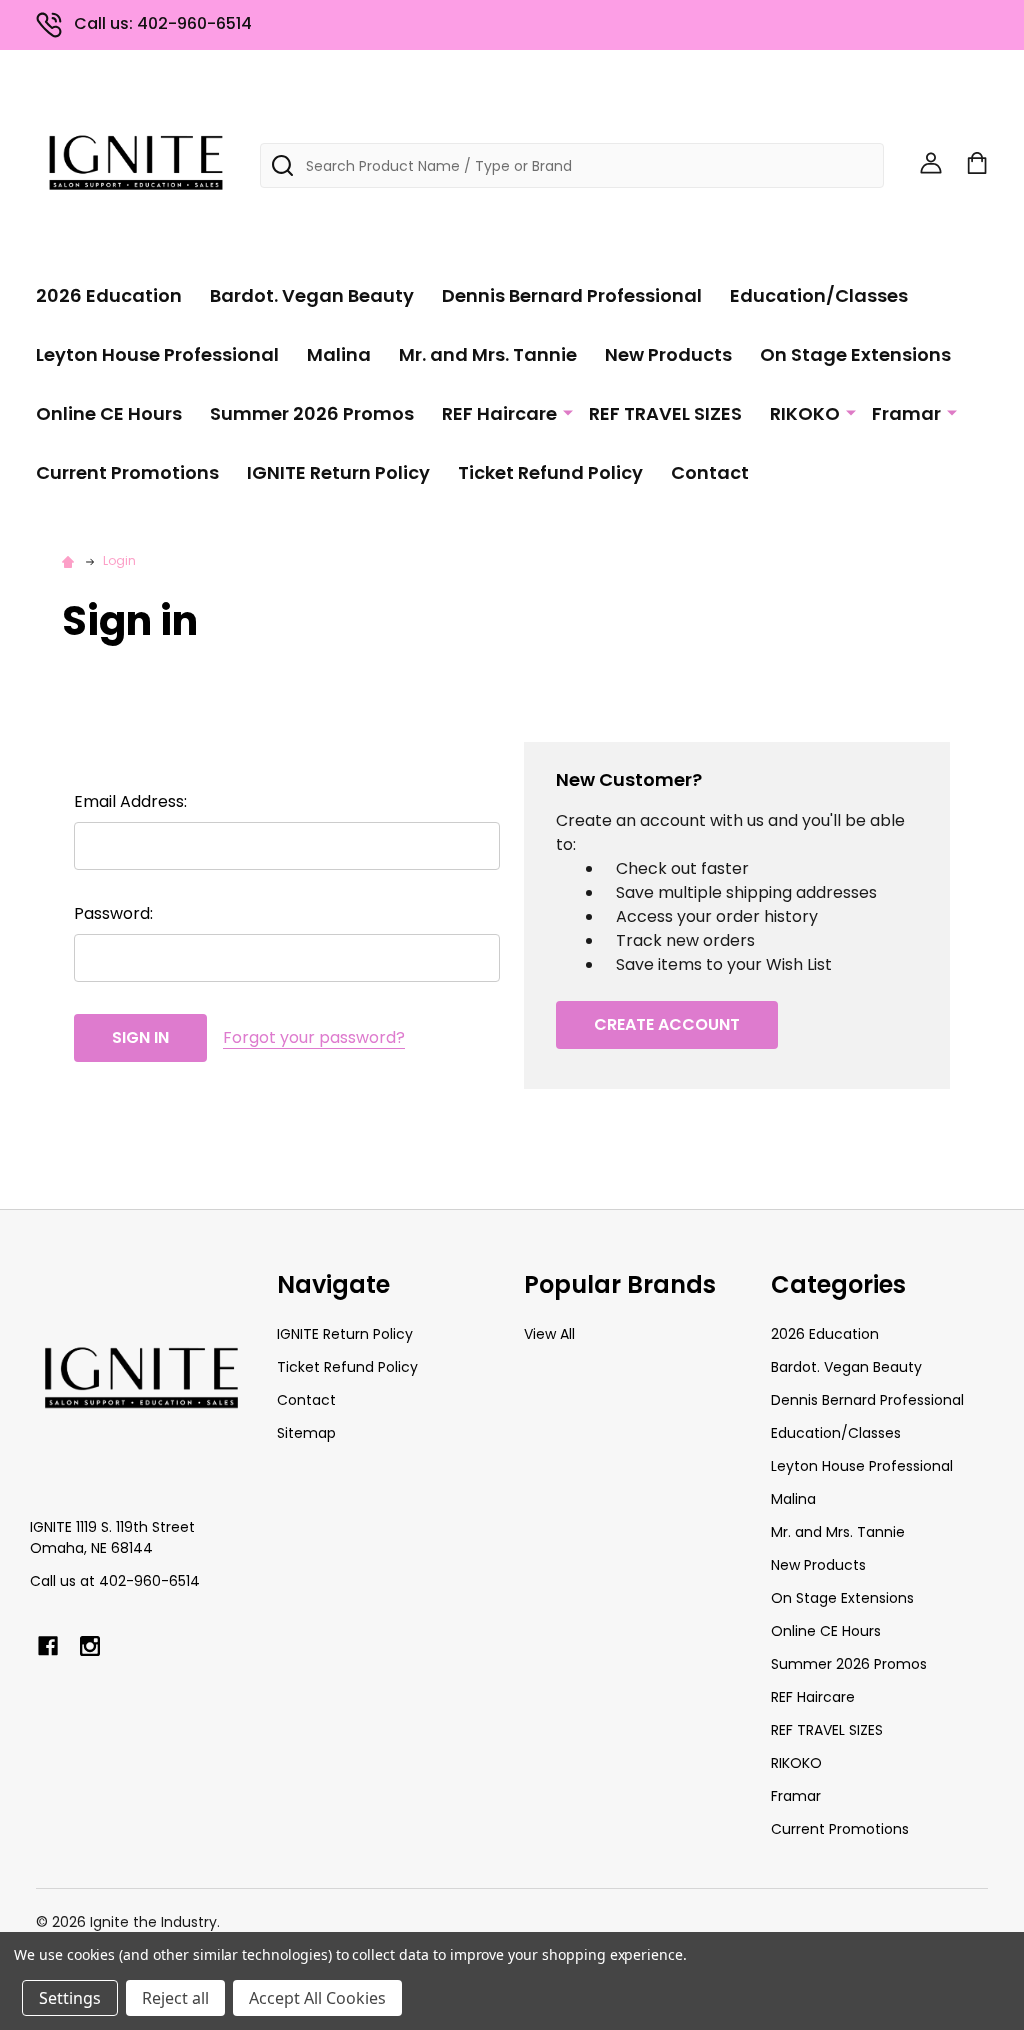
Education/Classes (819, 295)
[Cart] (977, 163)
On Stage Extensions (855, 354)
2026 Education (109, 295)
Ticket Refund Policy (550, 472)
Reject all (175, 1998)
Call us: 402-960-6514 (163, 23)
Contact (710, 472)
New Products (668, 354)
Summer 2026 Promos (312, 413)
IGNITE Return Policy (338, 472)
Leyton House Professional (157, 354)
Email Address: (130, 801)
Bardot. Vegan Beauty (312, 295)
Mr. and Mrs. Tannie (488, 354)
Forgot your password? (314, 1037)
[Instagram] (90, 1646)
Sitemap (306, 1433)
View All (549, 1334)
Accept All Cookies (317, 1998)
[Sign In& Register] (931, 163)
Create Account (667, 1024)
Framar (906, 413)
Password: (113, 913)
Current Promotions (127, 472)
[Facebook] (48, 1646)
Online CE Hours (109, 413)
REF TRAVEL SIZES (665, 413)
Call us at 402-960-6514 (115, 1581)
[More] (568, 412)
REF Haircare (499, 413)
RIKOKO (805, 413)
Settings (70, 1998)
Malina (339, 354)
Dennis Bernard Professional (572, 295)
